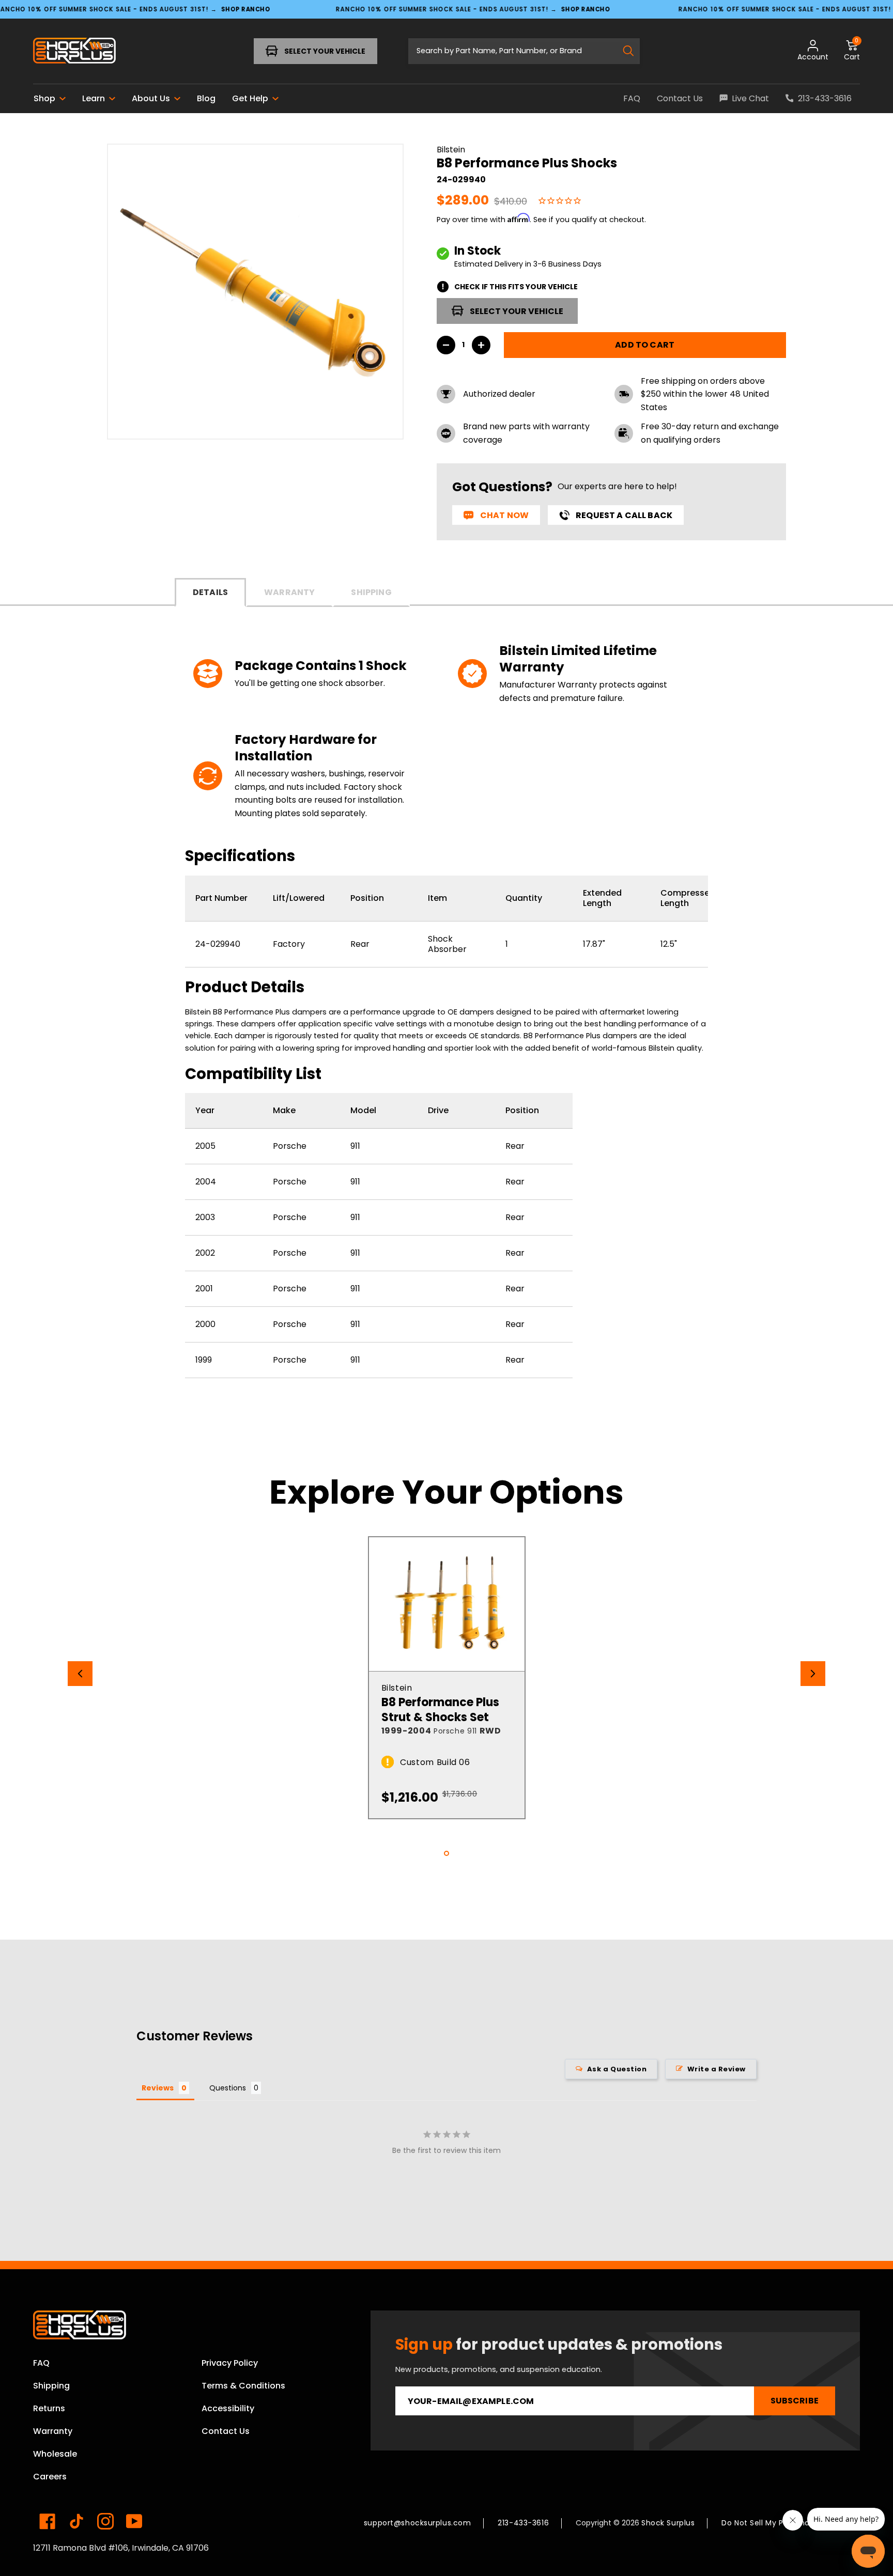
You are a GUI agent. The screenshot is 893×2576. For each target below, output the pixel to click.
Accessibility (228, 2408)
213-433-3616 (523, 2523)
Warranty (289, 592)
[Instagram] (105, 2521)
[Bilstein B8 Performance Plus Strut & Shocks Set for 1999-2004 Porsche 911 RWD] (447, 1604)
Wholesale (55, 2454)
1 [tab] (446, 1853)
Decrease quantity (446, 345)
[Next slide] (813, 1674)
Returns (49, 2408)
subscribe (795, 2401)
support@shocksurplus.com (417, 2523)
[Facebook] (48, 2521)
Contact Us (226, 2431)
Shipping (371, 592)
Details (210, 592)
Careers (50, 2477)
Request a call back (624, 515)
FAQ (41, 2363)
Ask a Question (617, 2069)
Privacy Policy (230, 2363)
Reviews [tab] (158, 2088)
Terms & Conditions (243, 2386)
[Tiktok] (76, 2521)
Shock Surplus (668, 2523)
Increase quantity (481, 345)
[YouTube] (134, 2521)
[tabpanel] (447, 1678)
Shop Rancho (246, 9)
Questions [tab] (228, 2088)
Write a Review (717, 2069)
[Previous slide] (80, 1674)
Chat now (504, 515)
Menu (66, 51)
